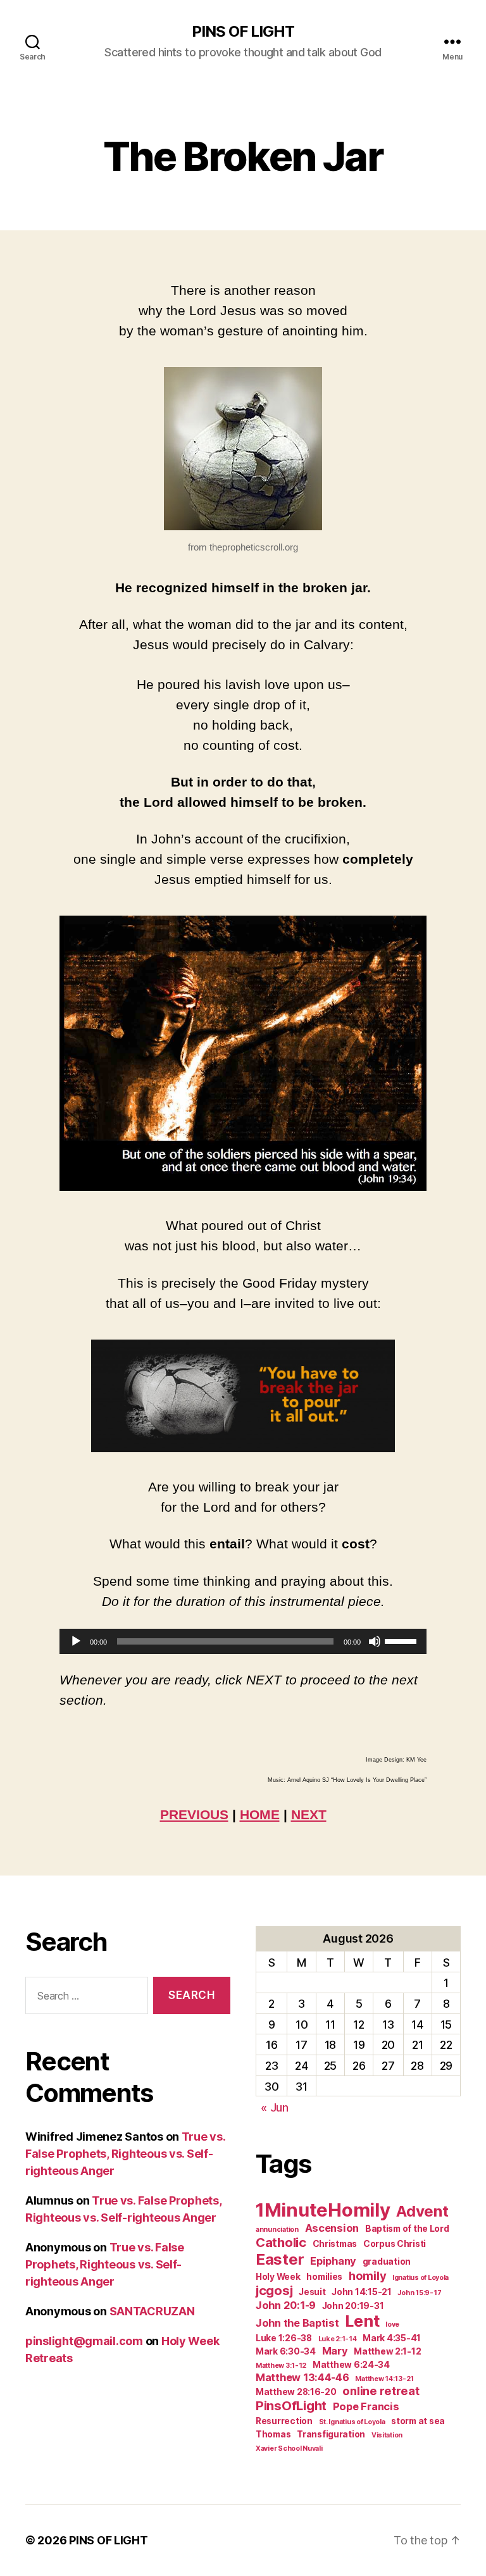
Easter (280, 2259)
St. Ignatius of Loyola (352, 2422)
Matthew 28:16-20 (296, 2392)
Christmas (335, 2244)
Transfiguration (331, 2434)
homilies (324, 2277)
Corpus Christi (395, 2244)
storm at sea (418, 2421)
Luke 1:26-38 (284, 2338)
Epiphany (333, 2261)
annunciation (277, 2230)
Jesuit (312, 2292)
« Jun (275, 2107)
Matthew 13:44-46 (302, 2377)
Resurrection (284, 2421)
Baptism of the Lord (407, 2229)
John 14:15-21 (362, 2292)
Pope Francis (366, 2406)
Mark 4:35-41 (392, 2338)
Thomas (273, 2434)
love (392, 2324)
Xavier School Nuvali (289, 2448)
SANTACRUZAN (152, 2311)
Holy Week (278, 2277)
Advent (422, 2211)
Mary (335, 2351)
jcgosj (274, 2290)
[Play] (76, 1641)
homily (367, 2275)
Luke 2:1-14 (338, 2339)
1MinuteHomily (323, 2210)
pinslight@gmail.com (84, 2341)
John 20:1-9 (286, 2305)
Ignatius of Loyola (421, 2278)
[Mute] (375, 1641)
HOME (260, 1814)
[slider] (402, 1640)
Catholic (281, 2242)
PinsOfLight (291, 2405)
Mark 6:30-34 (286, 2351)
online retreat (381, 2391)
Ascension (332, 2228)
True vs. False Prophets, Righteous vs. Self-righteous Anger (125, 2154)
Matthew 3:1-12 (281, 2366)
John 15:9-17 (419, 2293)
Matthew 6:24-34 (351, 2365)
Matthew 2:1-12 (387, 2351)
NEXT (309, 1814)
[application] (243, 1641)
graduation (387, 2262)
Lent (362, 2321)
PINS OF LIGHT (243, 32)
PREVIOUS (194, 1814)
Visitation (387, 2435)
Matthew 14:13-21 (384, 2379)
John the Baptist (297, 2323)
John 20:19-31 (353, 2306)
